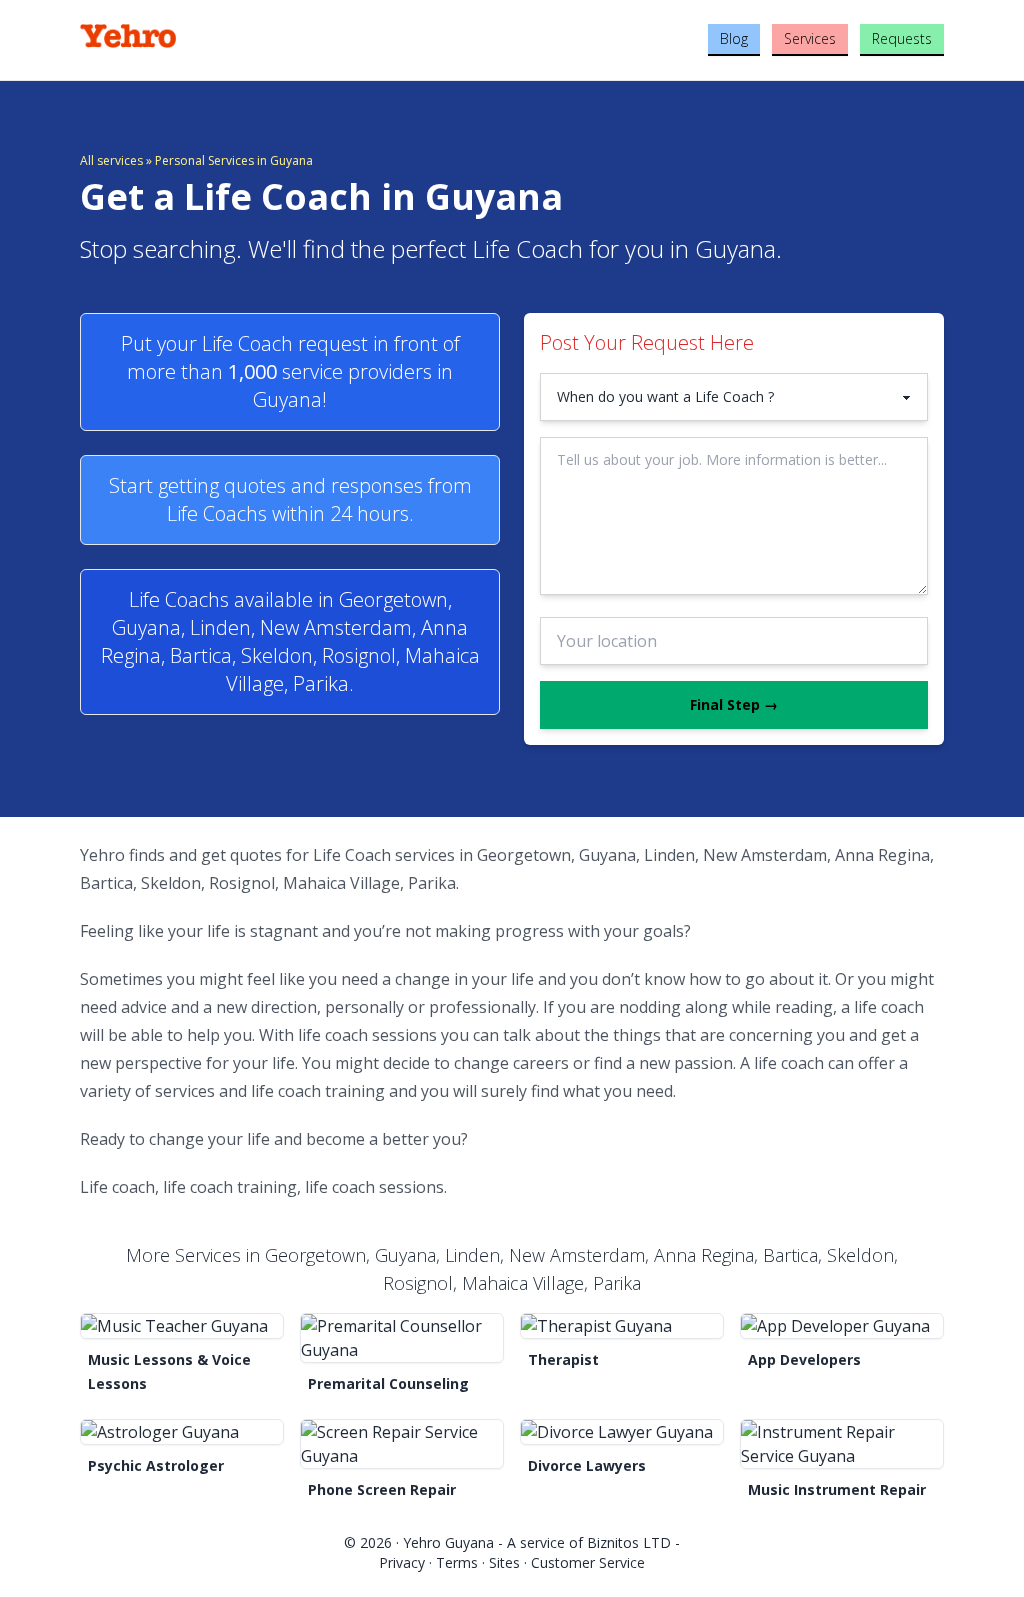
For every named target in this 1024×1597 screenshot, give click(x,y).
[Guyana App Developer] (842, 1326)
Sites (504, 1562)
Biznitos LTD (629, 1542)
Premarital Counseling (388, 1383)
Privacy (402, 1562)
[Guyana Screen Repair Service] (402, 1444)
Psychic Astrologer (156, 1465)
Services (810, 38)
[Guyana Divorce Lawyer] (622, 1432)
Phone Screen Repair (382, 1489)
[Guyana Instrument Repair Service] (842, 1444)
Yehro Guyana (448, 1542)
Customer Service (588, 1562)
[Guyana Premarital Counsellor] (402, 1338)
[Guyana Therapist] (622, 1326)
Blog (734, 38)
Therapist (563, 1359)
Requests (902, 38)
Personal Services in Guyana (234, 160)
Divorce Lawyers (587, 1465)
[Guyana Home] (224, 36)
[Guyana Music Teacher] (182, 1326)
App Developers (804, 1359)
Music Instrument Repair (837, 1489)
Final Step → (734, 704)
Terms (457, 1562)
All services (111, 160)
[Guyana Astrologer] (182, 1432)
